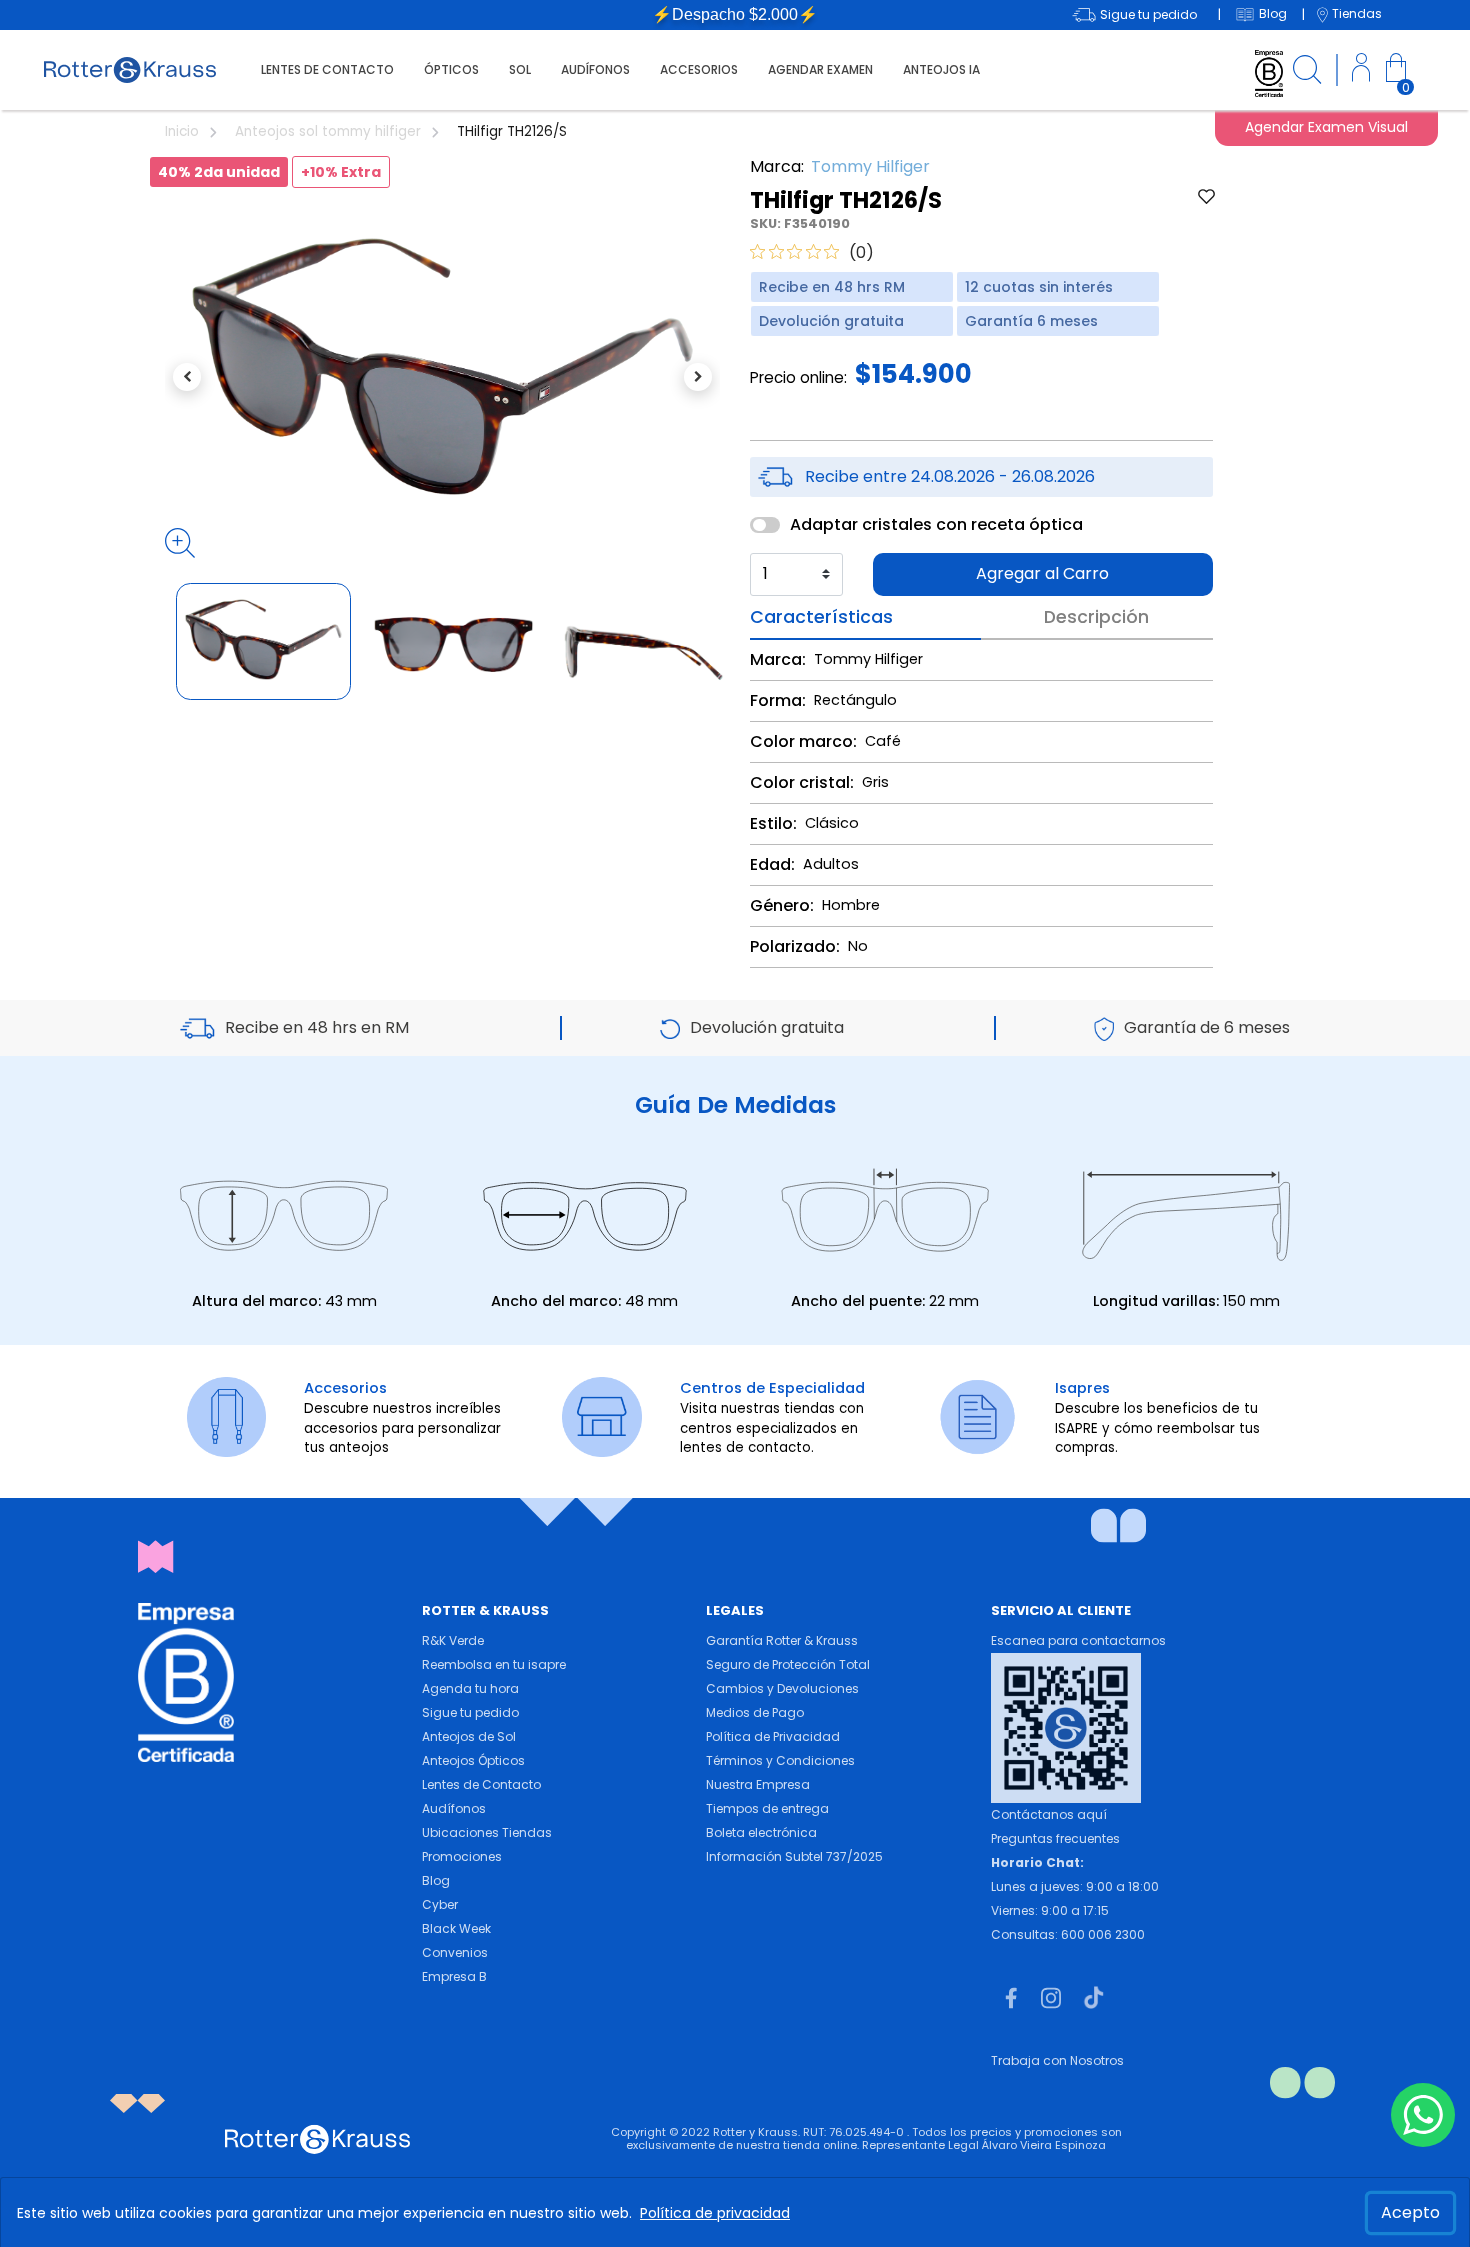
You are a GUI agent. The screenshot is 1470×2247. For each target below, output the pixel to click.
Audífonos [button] (595, 69)
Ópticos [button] (451, 69)
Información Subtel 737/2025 (794, 1856)
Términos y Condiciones (780, 1760)
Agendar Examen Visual (1326, 127)
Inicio (184, 131)
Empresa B (454, 1976)
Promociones (462, 1856)
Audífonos (454, 1808)
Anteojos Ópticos (473, 1760)
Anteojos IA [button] (941, 69)
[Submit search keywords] (1307, 72)
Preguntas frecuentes (1055, 1838)
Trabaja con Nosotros (1057, 2060)
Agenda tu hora (470, 1688)
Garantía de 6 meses (1207, 1027)
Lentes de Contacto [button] (327, 69)
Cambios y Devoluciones (782, 1688)
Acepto (1410, 2212)
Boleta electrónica (761, 1832)
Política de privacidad (715, 2213)
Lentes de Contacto (481, 1784)
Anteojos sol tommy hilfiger (330, 131)
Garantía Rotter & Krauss (782, 1640)
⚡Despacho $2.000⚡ (735, 14)
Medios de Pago (755, 1712)
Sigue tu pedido (470, 1712)
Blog (436, 1880)
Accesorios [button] (699, 69)
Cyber (440, 1904)
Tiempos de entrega (767, 1808)
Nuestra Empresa (758, 1784)
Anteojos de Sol (469, 1736)
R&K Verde (453, 1640)
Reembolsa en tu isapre (494, 1664)
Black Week (456, 1928)
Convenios (455, 1952)
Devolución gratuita (767, 1027)
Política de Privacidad (773, 1736)
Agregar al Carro (1042, 573)
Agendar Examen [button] (820, 69)
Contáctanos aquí (1049, 1814)
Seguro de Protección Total (788, 1664)
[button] (1361, 70)
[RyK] (130, 68)
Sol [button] (520, 69)
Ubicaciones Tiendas (487, 1832)
